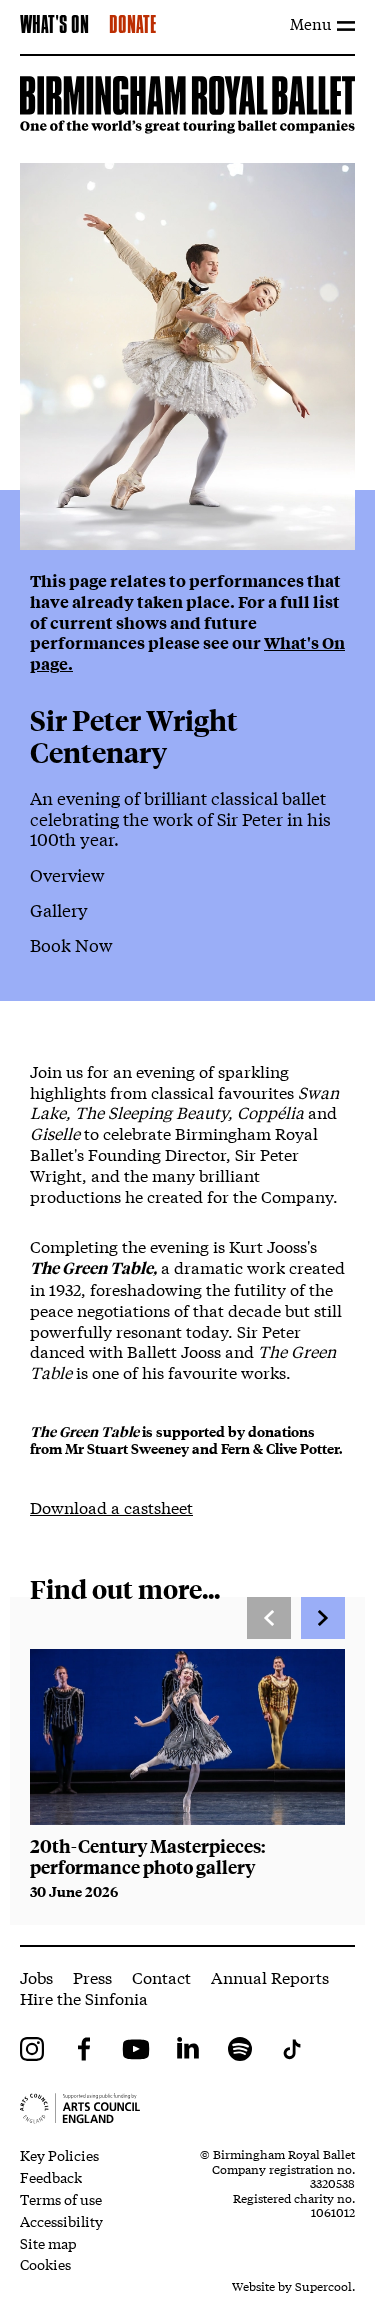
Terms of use (61, 2199)
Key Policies (59, 2155)
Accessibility (61, 2221)
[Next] (323, 1618)
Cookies (45, 2264)
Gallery (59, 909)
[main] (187, 1000)
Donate (132, 26)
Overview (67, 874)
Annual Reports (270, 1976)
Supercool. (325, 2286)
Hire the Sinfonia (84, 1997)
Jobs (36, 1976)
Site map (48, 2243)
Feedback (51, 2177)
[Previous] (269, 1618)
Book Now (71, 944)
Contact (161, 1976)
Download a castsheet (111, 1506)
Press (92, 1976)
